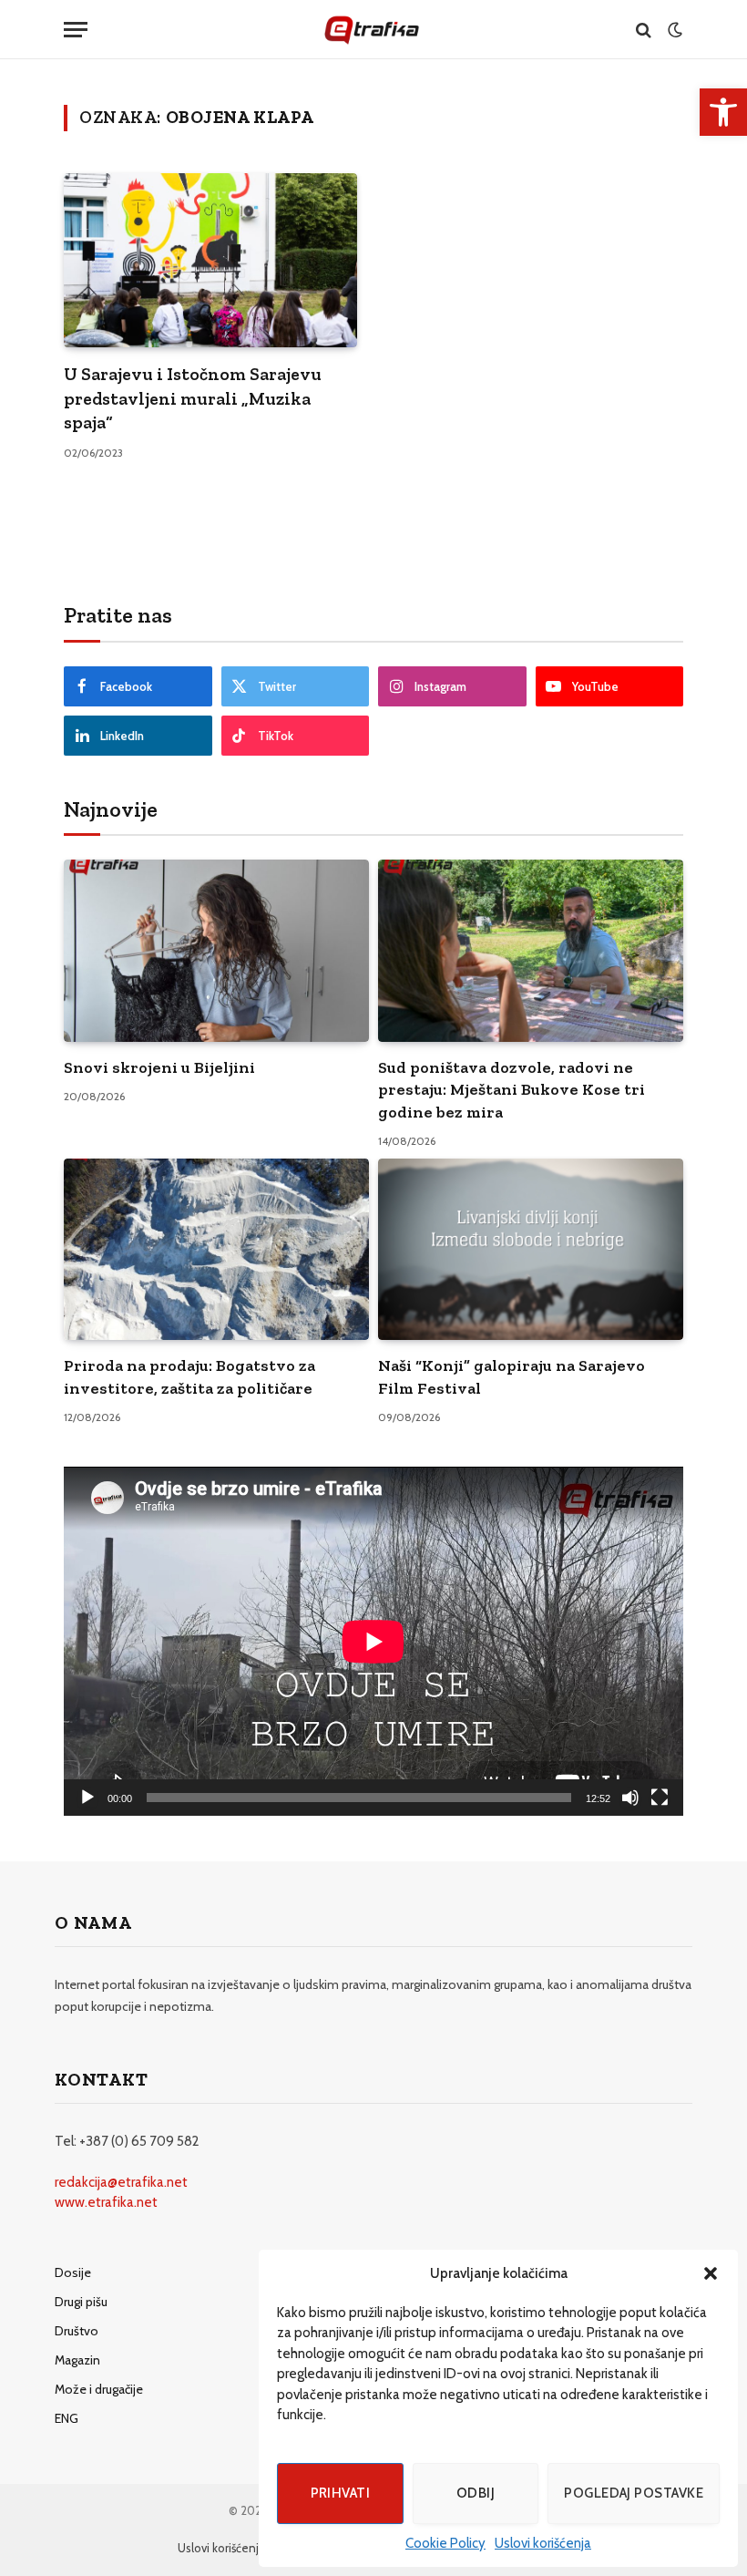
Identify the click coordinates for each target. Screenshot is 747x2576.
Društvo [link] (77, 2331)
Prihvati (341, 2493)
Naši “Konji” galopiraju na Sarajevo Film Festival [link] (512, 1376)
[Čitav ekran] (660, 1798)
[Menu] (76, 30)
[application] (373, 1641)
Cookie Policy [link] (445, 2543)
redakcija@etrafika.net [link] (121, 2182)
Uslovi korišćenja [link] (543, 2543)
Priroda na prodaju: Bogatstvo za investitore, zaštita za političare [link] (189, 1376)
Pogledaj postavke (634, 2493)
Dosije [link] (73, 2272)
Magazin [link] (77, 2360)
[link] (723, 112)
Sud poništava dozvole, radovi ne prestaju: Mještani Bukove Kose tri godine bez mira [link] (512, 1090)
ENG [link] (67, 2418)
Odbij (476, 2493)
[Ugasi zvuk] (630, 1798)
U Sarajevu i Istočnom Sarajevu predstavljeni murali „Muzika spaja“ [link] (193, 398)
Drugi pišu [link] (81, 2302)
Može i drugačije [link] (99, 2389)
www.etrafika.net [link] (106, 2202)
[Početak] (87, 1798)
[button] (711, 2273)
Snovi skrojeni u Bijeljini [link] (159, 1067)
